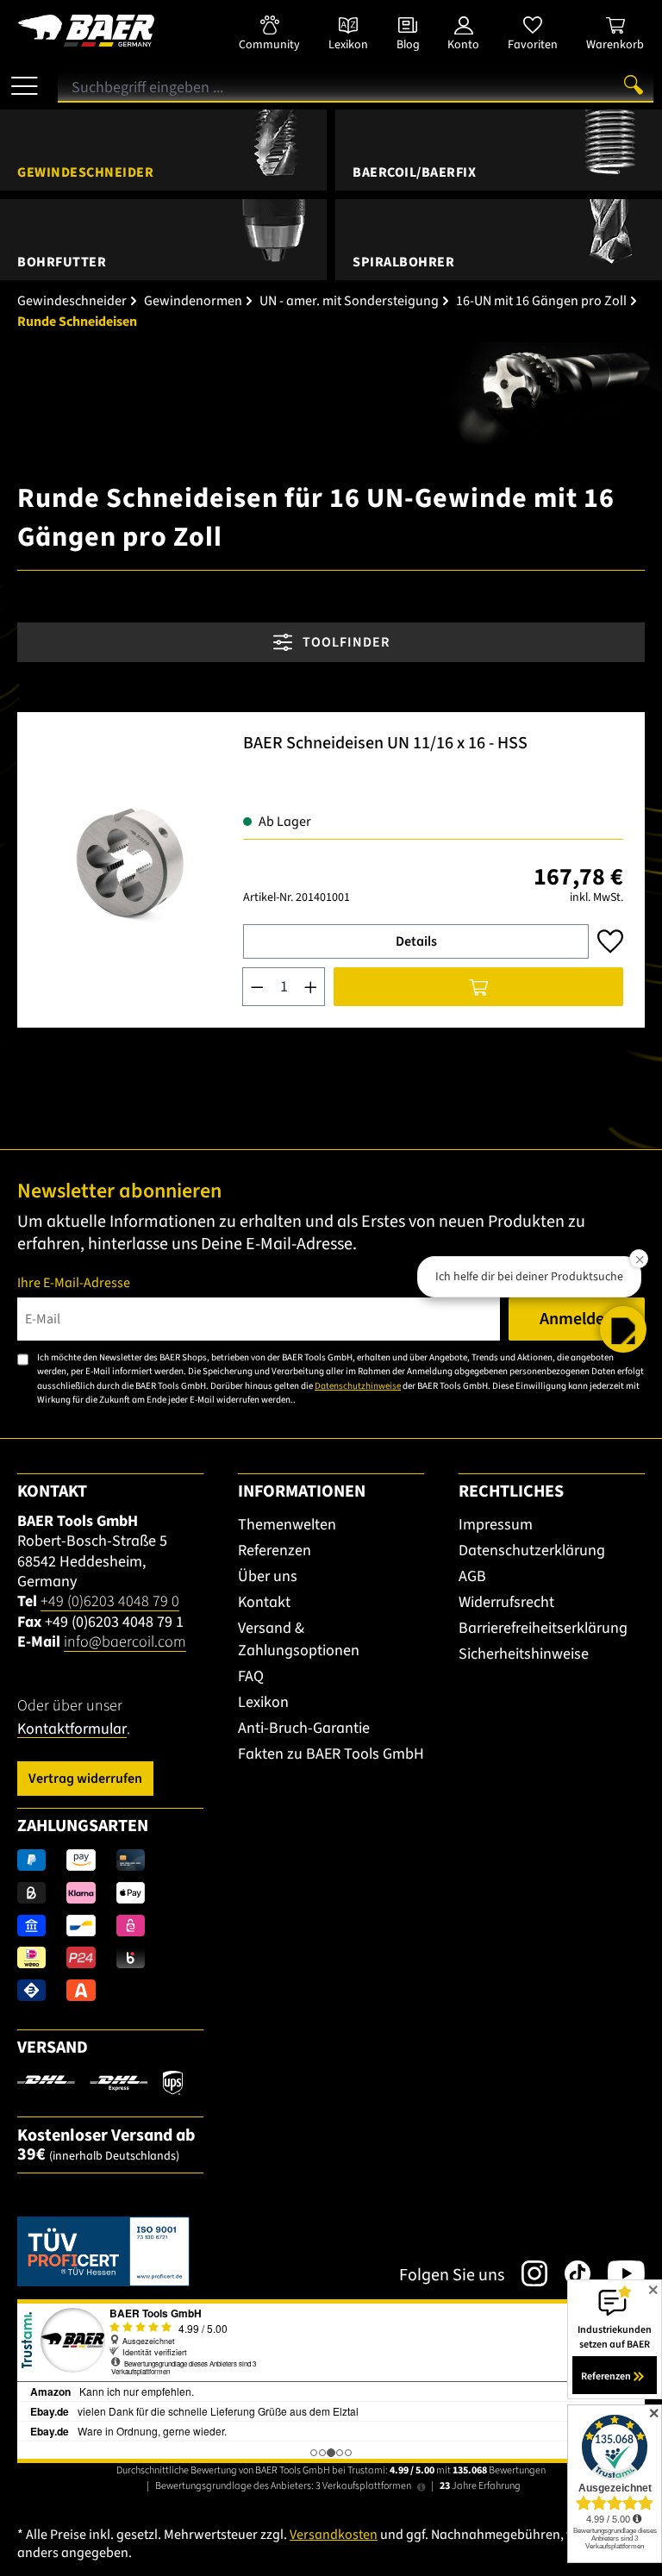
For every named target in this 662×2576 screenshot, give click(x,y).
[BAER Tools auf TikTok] (569, 2273)
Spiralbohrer (403, 262)
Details (416, 941)
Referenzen (275, 1551)
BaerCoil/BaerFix (414, 172)
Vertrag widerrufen (85, 1779)
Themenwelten (287, 1525)
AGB (472, 1576)
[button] (623, 1329)
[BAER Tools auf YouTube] (618, 2273)
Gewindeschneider (85, 172)
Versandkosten (334, 2535)
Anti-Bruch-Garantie (304, 1728)
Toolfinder (344, 642)
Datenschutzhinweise (358, 1386)
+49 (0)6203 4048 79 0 (110, 1601)
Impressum (496, 1525)
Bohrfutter (62, 262)
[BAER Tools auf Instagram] (526, 2273)
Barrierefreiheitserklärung (543, 1628)
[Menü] (25, 79)
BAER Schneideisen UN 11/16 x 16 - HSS (385, 744)
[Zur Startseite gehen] (110, 31)
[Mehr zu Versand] (100, 2082)
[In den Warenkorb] (478, 987)
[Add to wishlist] (610, 941)
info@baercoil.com (125, 1642)
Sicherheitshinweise (524, 1654)
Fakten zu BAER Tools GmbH (331, 1754)
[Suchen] (634, 84)
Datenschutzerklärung (532, 1551)
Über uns (268, 1576)
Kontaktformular (72, 1729)
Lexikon (263, 1702)
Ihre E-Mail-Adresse (74, 1283)
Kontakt (264, 1602)
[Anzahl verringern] (257, 987)
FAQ (251, 1676)
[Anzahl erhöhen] (311, 987)
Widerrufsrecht (506, 1602)
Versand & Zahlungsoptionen (299, 1639)
